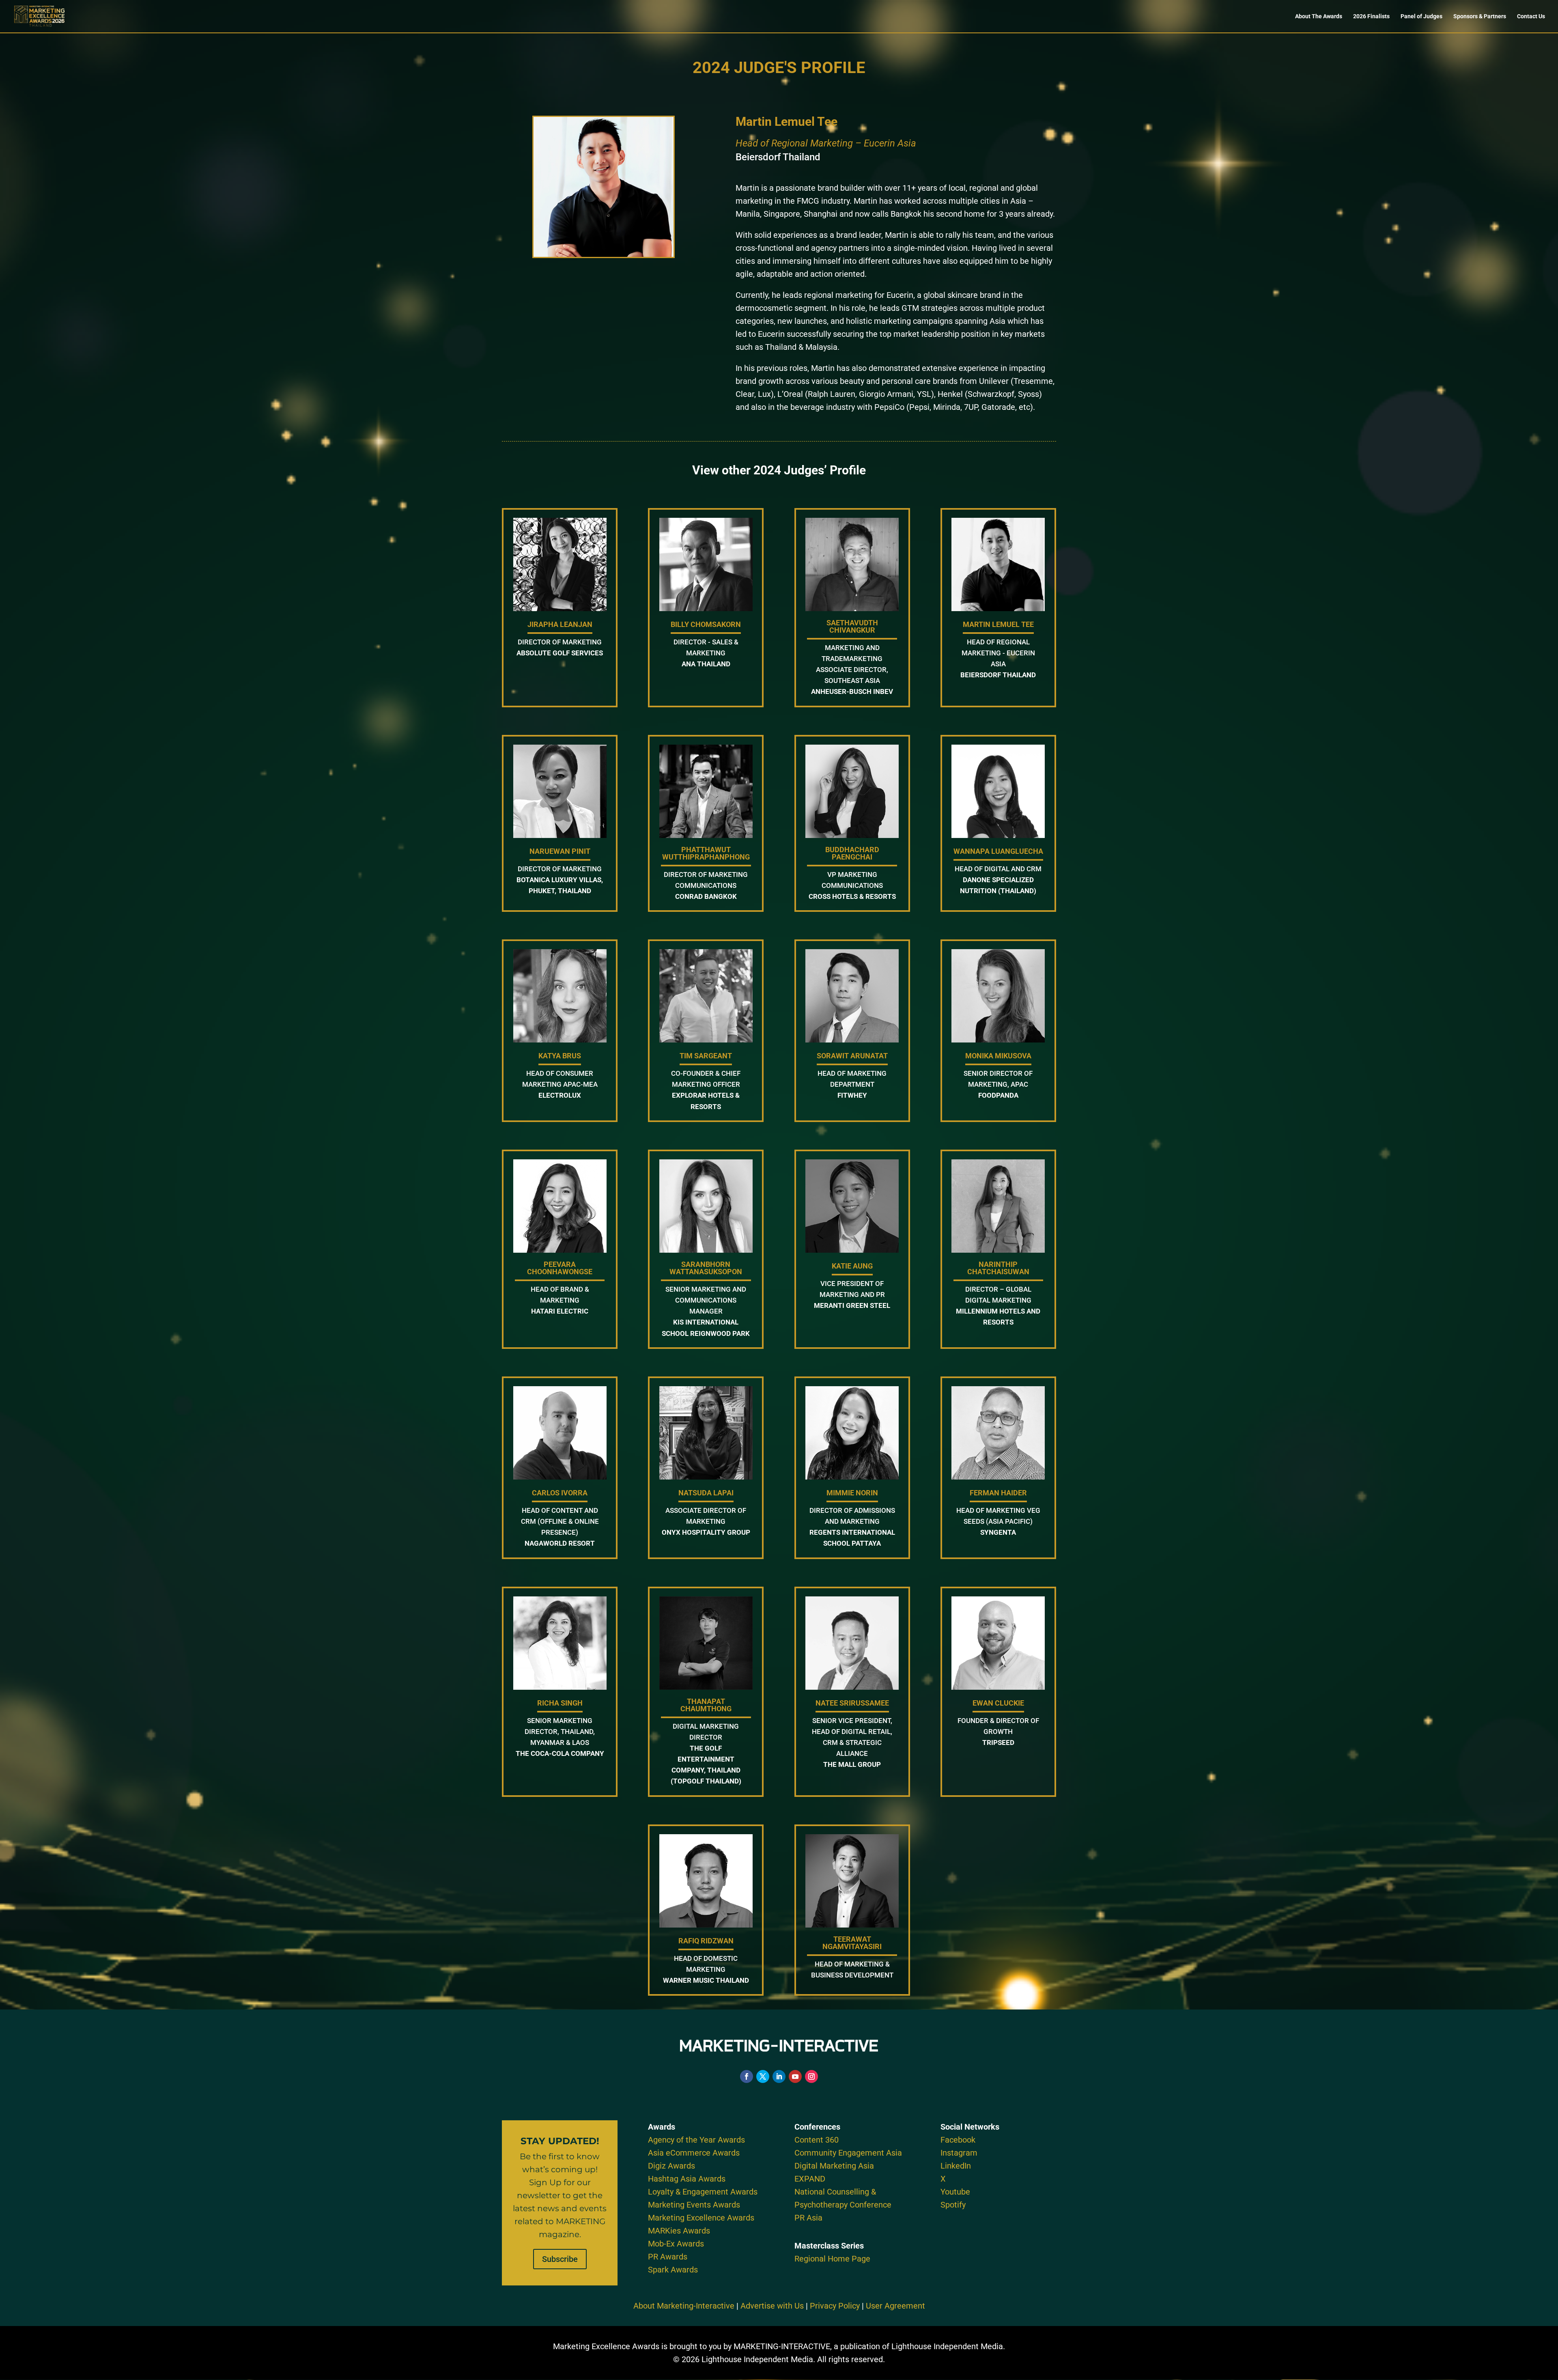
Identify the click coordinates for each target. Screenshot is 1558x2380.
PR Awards (668, 2257)
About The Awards (1319, 16)
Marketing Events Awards (694, 2205)
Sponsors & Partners (1480, 16)
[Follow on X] (763, 2076)
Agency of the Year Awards (696, 2140)
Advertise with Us (772, 2306)
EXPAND (810, 2179)
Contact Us (1531, 16)
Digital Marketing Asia (834, 2166)
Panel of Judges (1421, 16)
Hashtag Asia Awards (687, 2179)
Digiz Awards (671, 2166)
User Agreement (895, 2306)
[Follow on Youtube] (795, 2076)
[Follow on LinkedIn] (779, 2076)
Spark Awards (673, 2270)
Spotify (953, 2205)
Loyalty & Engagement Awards (703, 2192)
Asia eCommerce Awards (694, 2153)
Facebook (958, 2140)
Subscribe (560, 2259)
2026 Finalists (1371, 16)
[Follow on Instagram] (811, 2076)
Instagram (959, 2153)
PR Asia (808, 2218)
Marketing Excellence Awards (701, 2218)
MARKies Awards (679, 2231)
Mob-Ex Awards (676, 2244)
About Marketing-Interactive (684, 2306)
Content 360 (817, 2140)
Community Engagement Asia (848, 2153)
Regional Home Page (832, 2259)
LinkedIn (956, 2166)
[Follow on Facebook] (747, 2076)
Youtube (955, 2192)
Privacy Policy (835, 2306)
